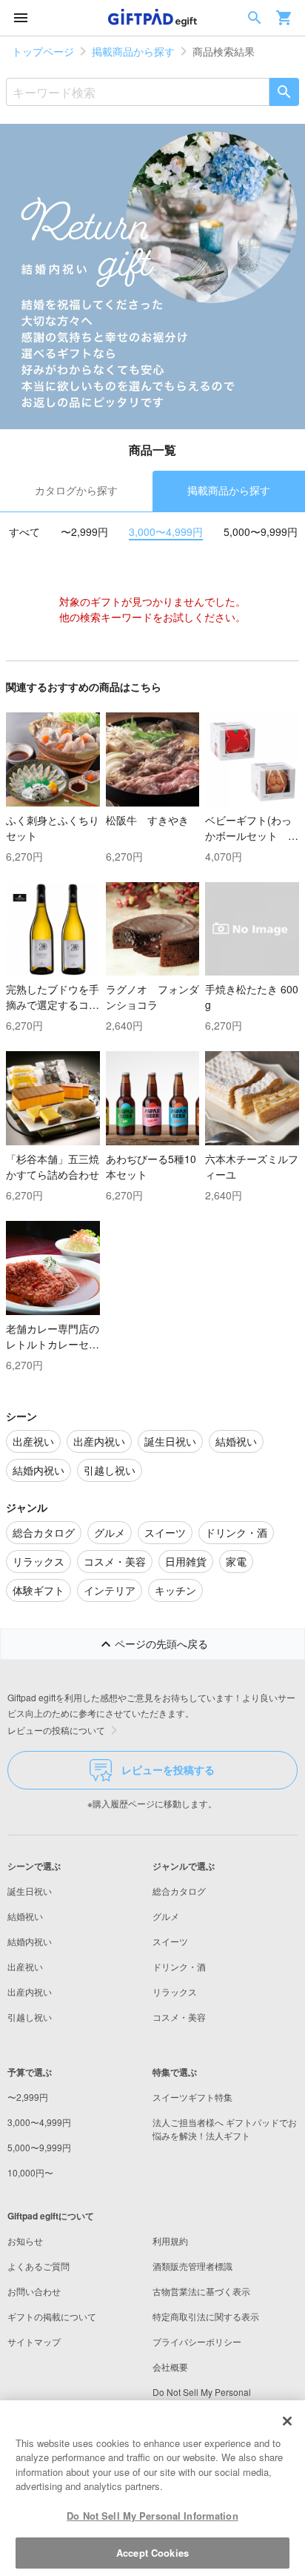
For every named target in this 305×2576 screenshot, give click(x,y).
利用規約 (170, 2241)
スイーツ (170, 1941)
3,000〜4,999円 (166, 532)
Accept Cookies (152, 2553)
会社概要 (170, 2367)
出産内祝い (30, 1991)
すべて (24, 532)
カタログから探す (76, 490)
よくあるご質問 (38, 2266)
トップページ (43, 51)
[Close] (287, 2421)
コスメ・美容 (179, 2017)
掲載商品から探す (133, 51)
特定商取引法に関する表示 (206, 2316)
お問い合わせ (34, 2291)
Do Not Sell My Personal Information (152, 2516)
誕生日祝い (30, 1891)
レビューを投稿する (168, 1769)
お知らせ (25, 2241)
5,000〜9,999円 (261, 532)
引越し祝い (30, 2017)
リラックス (175, 1991)
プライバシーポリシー (197, 2341)
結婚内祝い (30, 1941)
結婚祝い (25, 1916)
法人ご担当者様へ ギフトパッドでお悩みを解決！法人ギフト (225, 2129)
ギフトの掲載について (52, 2316)
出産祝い (25, 1966)
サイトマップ (34, 2341)
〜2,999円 (84, 532)
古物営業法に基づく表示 (201, 2291)
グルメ (166, 1916)
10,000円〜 (30, 2172)
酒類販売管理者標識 (192, 2266)
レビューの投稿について (56, 1730)
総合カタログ (179, 1891)
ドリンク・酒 (179, 1966)
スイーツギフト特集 (192, 2097)
